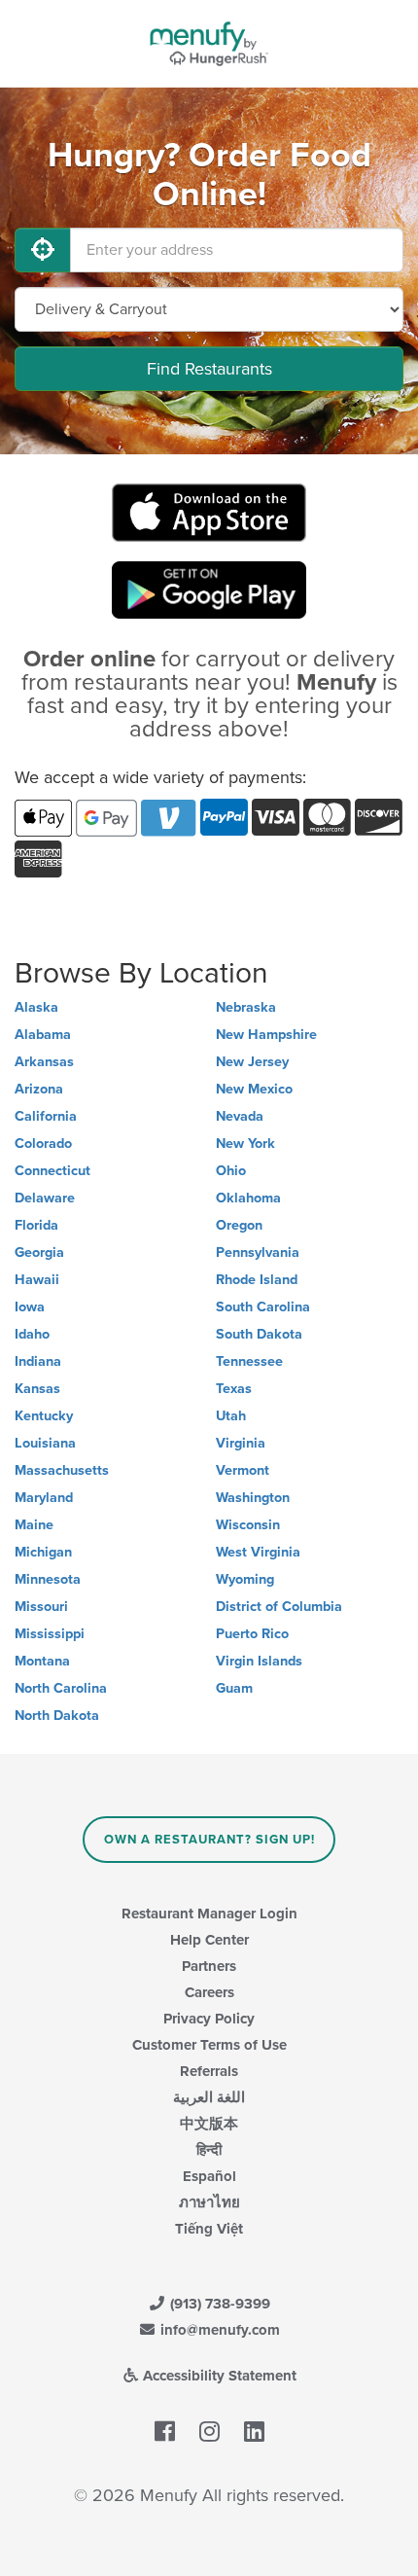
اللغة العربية (209, 2097)
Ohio (231, 1171)
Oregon (239, 1225)
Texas (234, 1389)
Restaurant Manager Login (209, 1914)
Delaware (45, 1198)
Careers (209, 1992)
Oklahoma (248, 1198)
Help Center (209, 1940)
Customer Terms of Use (209, 2045)
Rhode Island (257, 1280)
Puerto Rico (252, 1634)
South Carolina (263, 1307)
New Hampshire (266, 1035)
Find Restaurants (209, 369)
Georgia (39, 1252)
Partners (209, 1966)
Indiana (38, 1361)
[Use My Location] (43, 250)
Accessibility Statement (218, 2376)
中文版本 (209, 2124)
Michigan (43, 1552)
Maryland (44, 1498)
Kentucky (44, 1416)
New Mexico (254, 1089)
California (46, 1116)
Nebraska (246, 1007)
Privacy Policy (209, 2019)
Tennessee (249, 1361)
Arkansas (44, 1062)
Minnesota (48, 1579)
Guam (234, 1688)
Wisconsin (248, 1525)
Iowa (30, 1307)
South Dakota (259, 1334)
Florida (36, 1225)
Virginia (241, 1443)
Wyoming (245, 1579)
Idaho (32, 1334)
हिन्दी (209, 2150)
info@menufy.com (218, 2330)
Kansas (37, 1389)
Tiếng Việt (209, 2229)
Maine (34, 1525)
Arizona (39, 1089)
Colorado (43, 1144)
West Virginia (258, 1552)
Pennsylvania (258, 1252)
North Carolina (61, 1688)
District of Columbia (279, 1607)
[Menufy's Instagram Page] (209, 2432)
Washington (253, 1498)
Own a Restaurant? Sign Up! (209, 1840)
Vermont (243, 1470)
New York (245, 1144)
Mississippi (50, 1634)
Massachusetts (62, 1470)
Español (209, 2176)
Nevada (240, 1116)
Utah (231, 1416)
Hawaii (37, 1280)
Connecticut (52, 1171)
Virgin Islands (259, 1661)
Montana (42, 1661)
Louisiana (45, 1443)
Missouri (41, 1607)
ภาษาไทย (209, 2202)
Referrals (209, 2071)
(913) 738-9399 (218, 2304)
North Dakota (57, 1716)
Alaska (36, 1007)
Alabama (43, 1035)
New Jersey (252, 1062)
